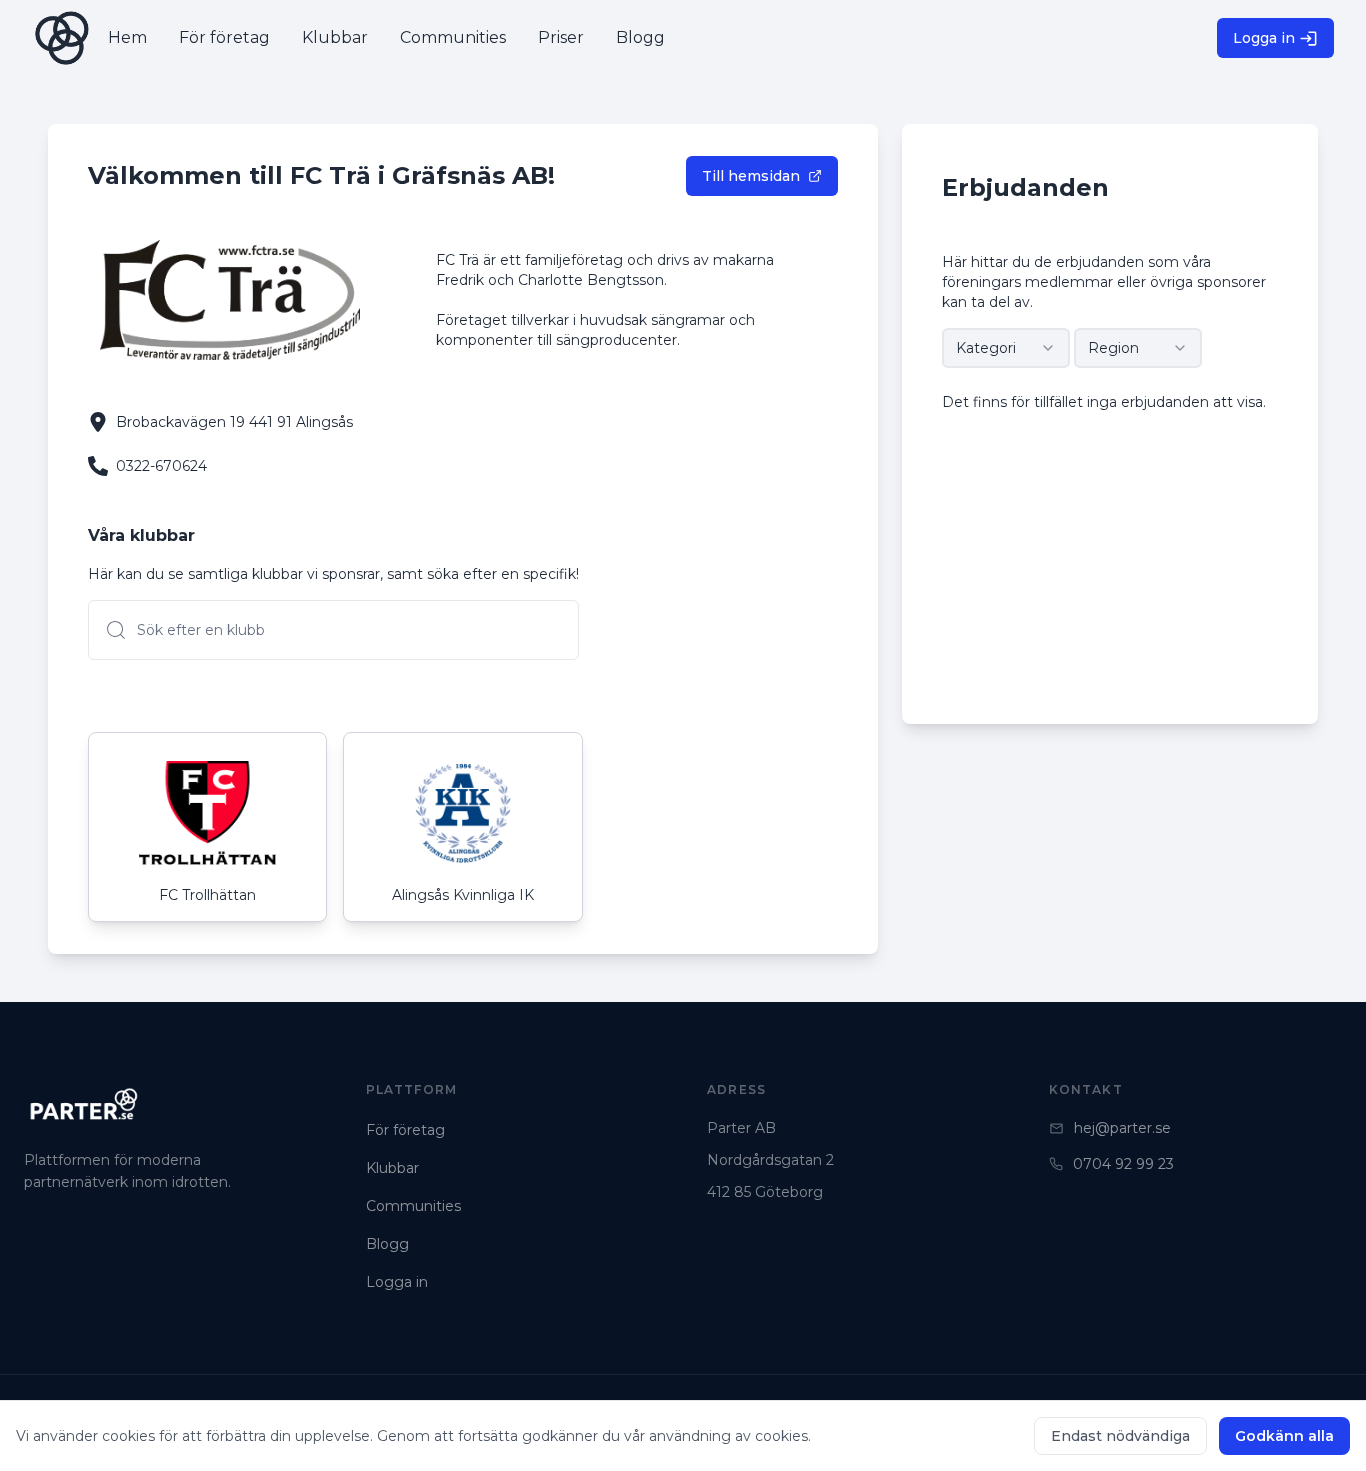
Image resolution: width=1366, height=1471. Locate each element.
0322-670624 (161, 466)
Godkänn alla (1284, 1436)
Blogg (387, 1244)
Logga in (1264, 38)
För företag (405, 1130)
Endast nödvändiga (1120, 1436)
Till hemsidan (751, 176)
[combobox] (1006, 348)
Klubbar (392, 1168)
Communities (413, 1206)
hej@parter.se (1122, 1128)
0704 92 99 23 (1123, 1164)
